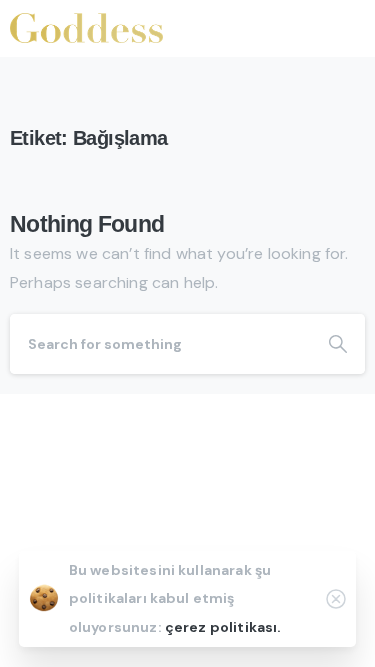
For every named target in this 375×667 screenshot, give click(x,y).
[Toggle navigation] (345, 28)
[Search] (338, 344)
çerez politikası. (223, 627)
